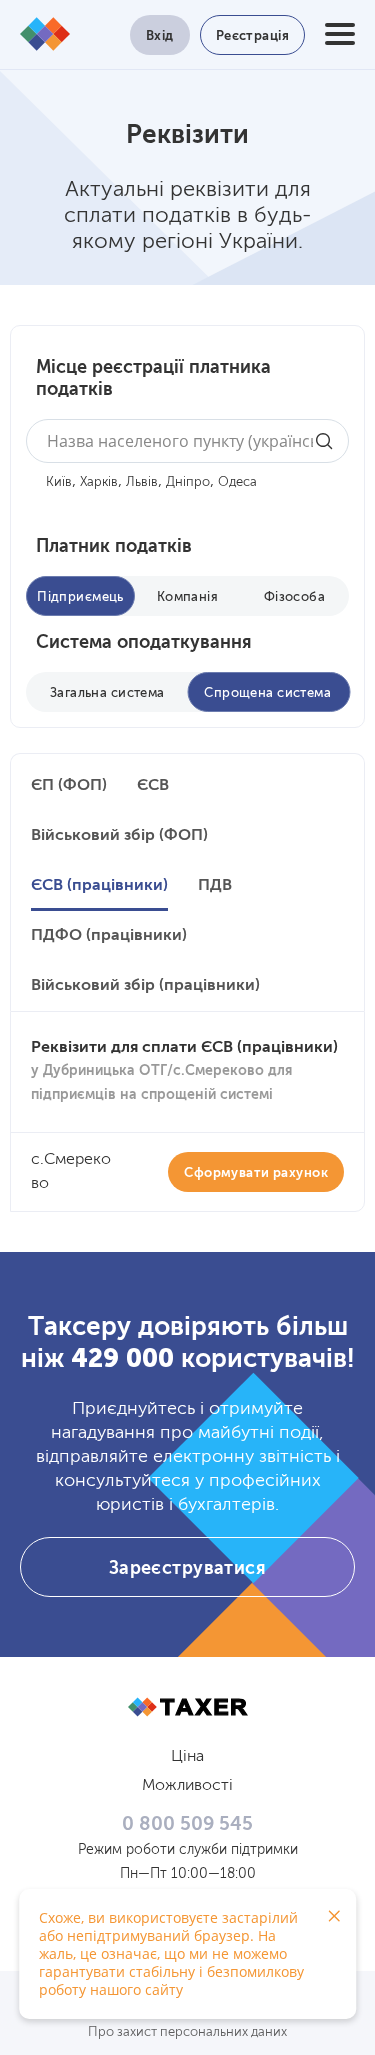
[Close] (334, 1916)
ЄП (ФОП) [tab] (69, 786)
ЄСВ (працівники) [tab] (99, 886)
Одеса (237, 482)
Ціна (187, 1757)
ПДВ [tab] (215, 886)
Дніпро (188, 482)
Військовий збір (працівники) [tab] (145, 986)
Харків (99, 482)
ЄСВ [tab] (153, 786)
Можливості (187, 1786)
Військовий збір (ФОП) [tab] (119, 836)
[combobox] (187, 441)
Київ (59, 482)
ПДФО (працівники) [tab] (109, 936)
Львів (142, 482)
